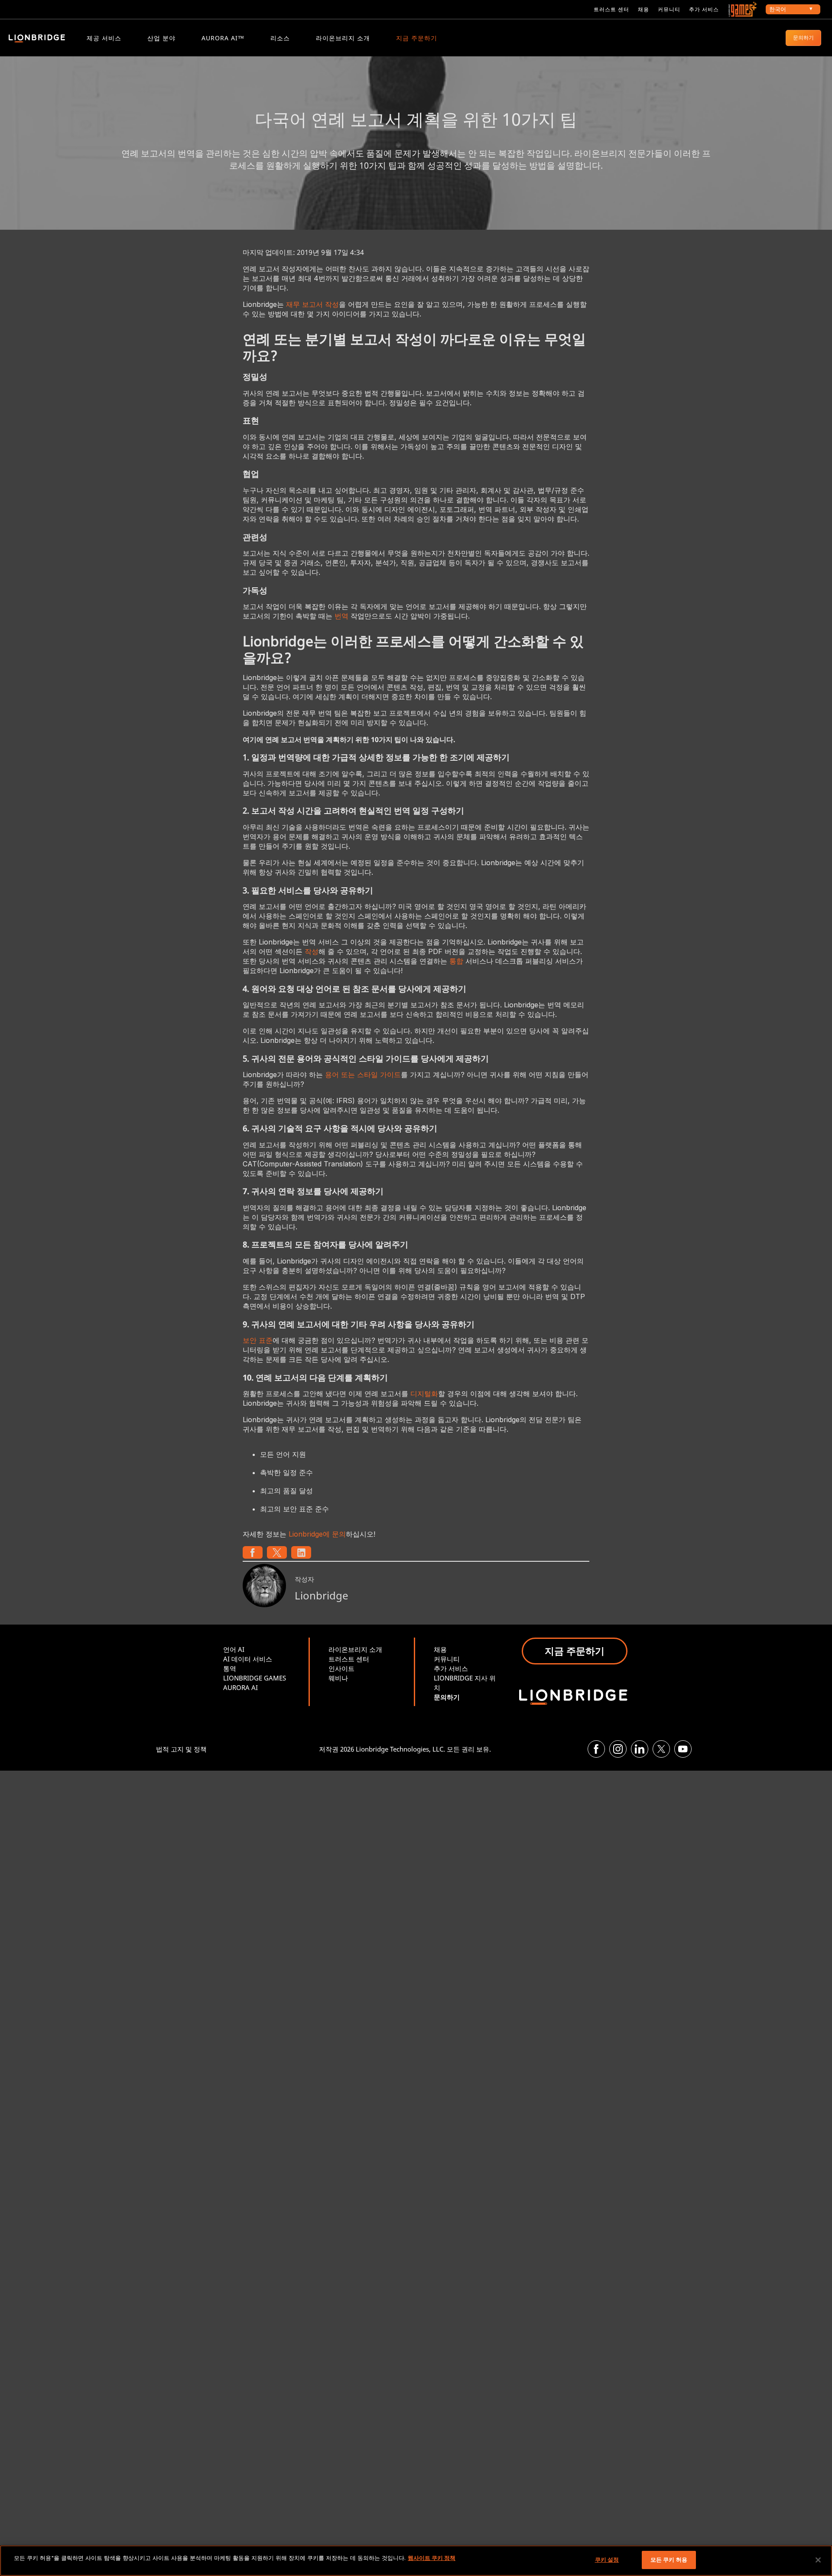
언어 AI (234, 1649)
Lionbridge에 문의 (317, 1534)
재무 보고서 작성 (312, 304)
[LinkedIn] (640, 1749)
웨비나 (338, 1678)
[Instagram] (618, 1749)
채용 (643, 9)
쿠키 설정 (607, 2560)
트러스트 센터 (611, 9)
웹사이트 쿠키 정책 (432, 2558)
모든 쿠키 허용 (669, 2560)
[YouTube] (683, 1749)
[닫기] (818, 2560)
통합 (456, 961)
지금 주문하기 (417, 38)
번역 (341, 616)
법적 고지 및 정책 (181, 1749)
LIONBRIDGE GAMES (255, 1678)
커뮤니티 (669, 9)
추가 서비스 (704, 9)
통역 (230, 1668)
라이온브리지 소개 (343, 38)
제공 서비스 (104, 38)
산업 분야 (161, 38)
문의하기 (803, 37)
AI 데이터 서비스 (248, 1659)
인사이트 (341, 1668)
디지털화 (424, 1394)
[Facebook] (596, 1749)
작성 (312, 951)
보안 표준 (258, 1340)
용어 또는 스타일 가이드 (363, 1075)
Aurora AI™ (223, 38)
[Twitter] (661, 1749)
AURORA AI (240, 1687)
